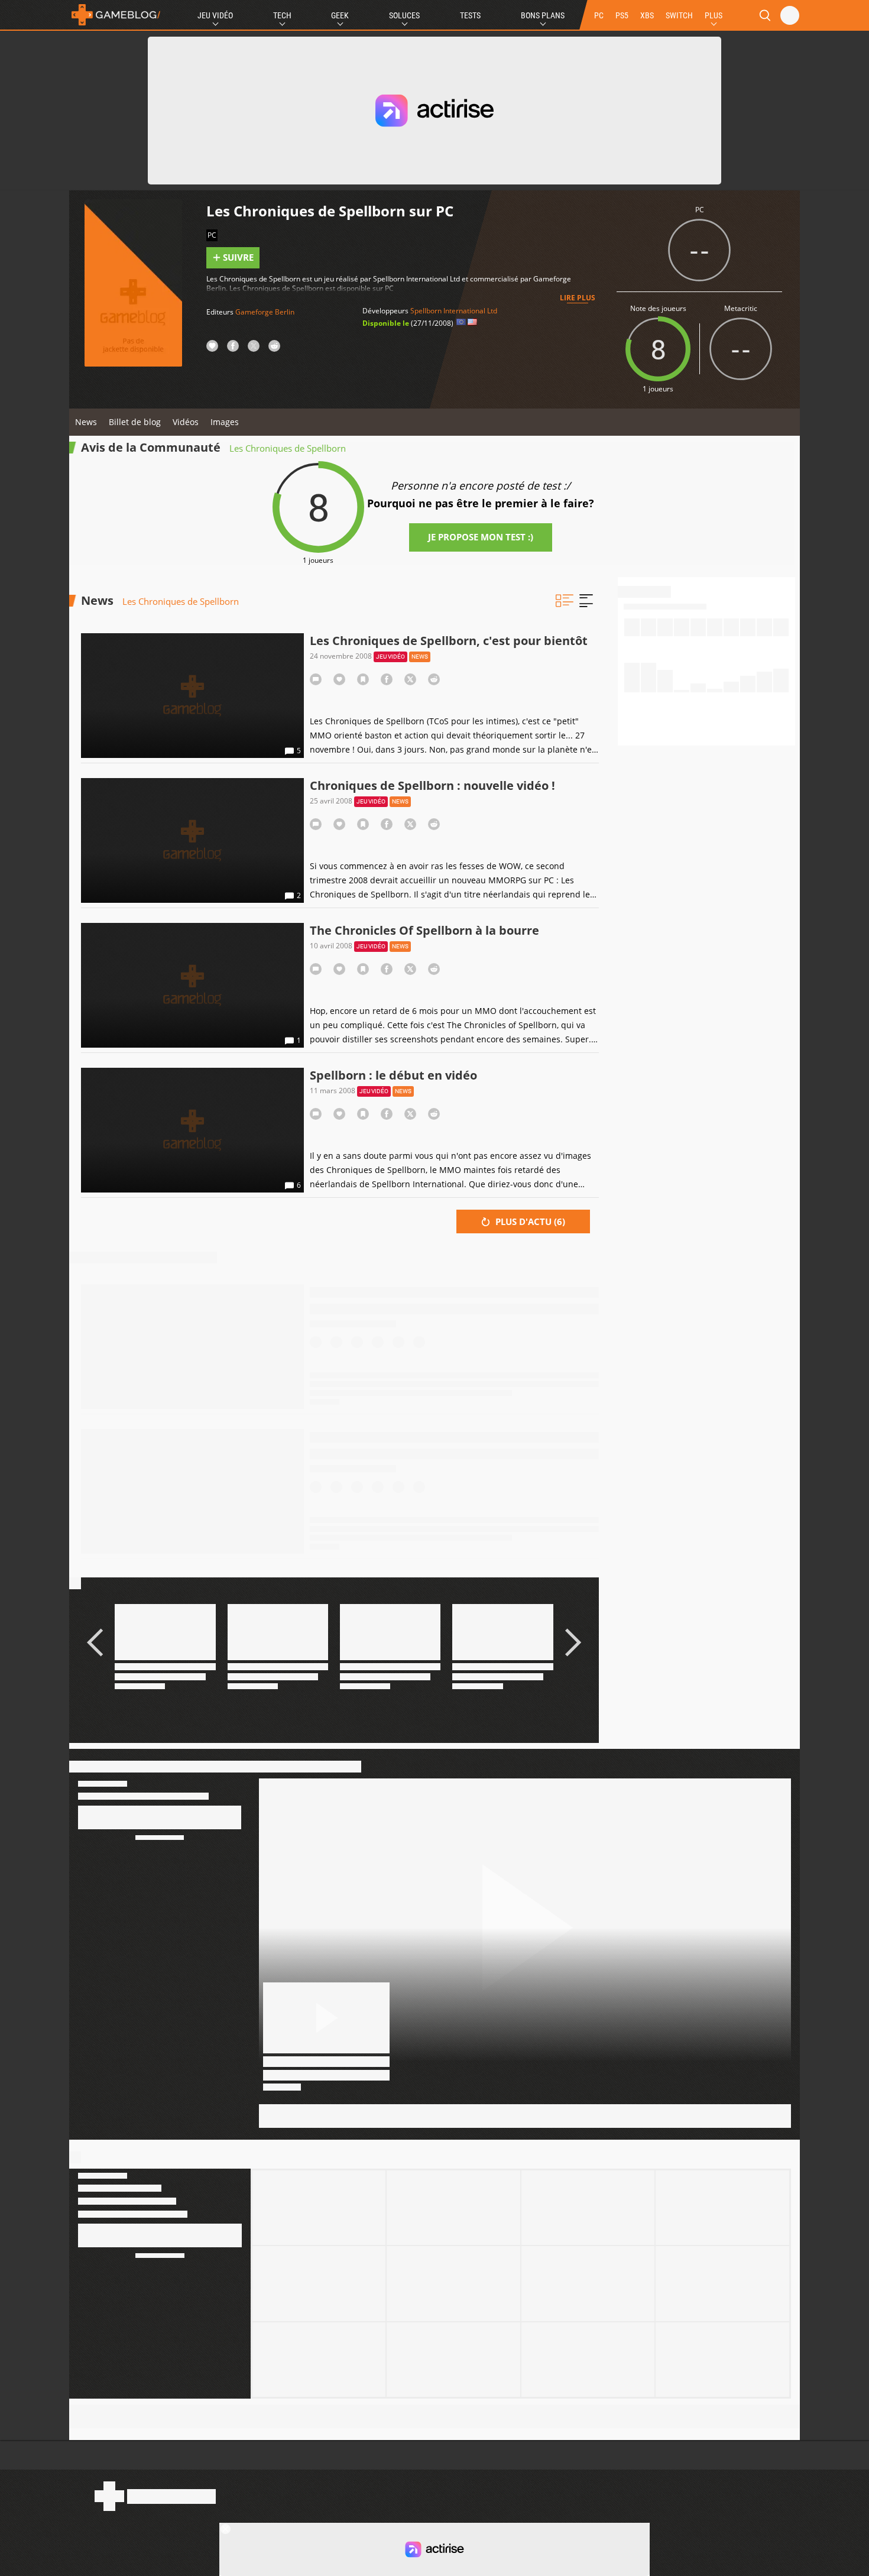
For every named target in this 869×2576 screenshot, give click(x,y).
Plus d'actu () (529, 1221)
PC (599, 15)
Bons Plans (543, 15)
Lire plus (578, 298)
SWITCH (679, 15)
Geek (340, 15)
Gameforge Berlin (265, 312)
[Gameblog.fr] (116, 15)
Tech (282, 15)
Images (225, 422)
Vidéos (186, 422)
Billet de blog (135, 422)
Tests (470, 15)
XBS (647, 15)
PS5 (622, 15)
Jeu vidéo (390, 657)
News (86, 422)
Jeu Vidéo (215, 15)
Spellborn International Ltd (454, 311)
